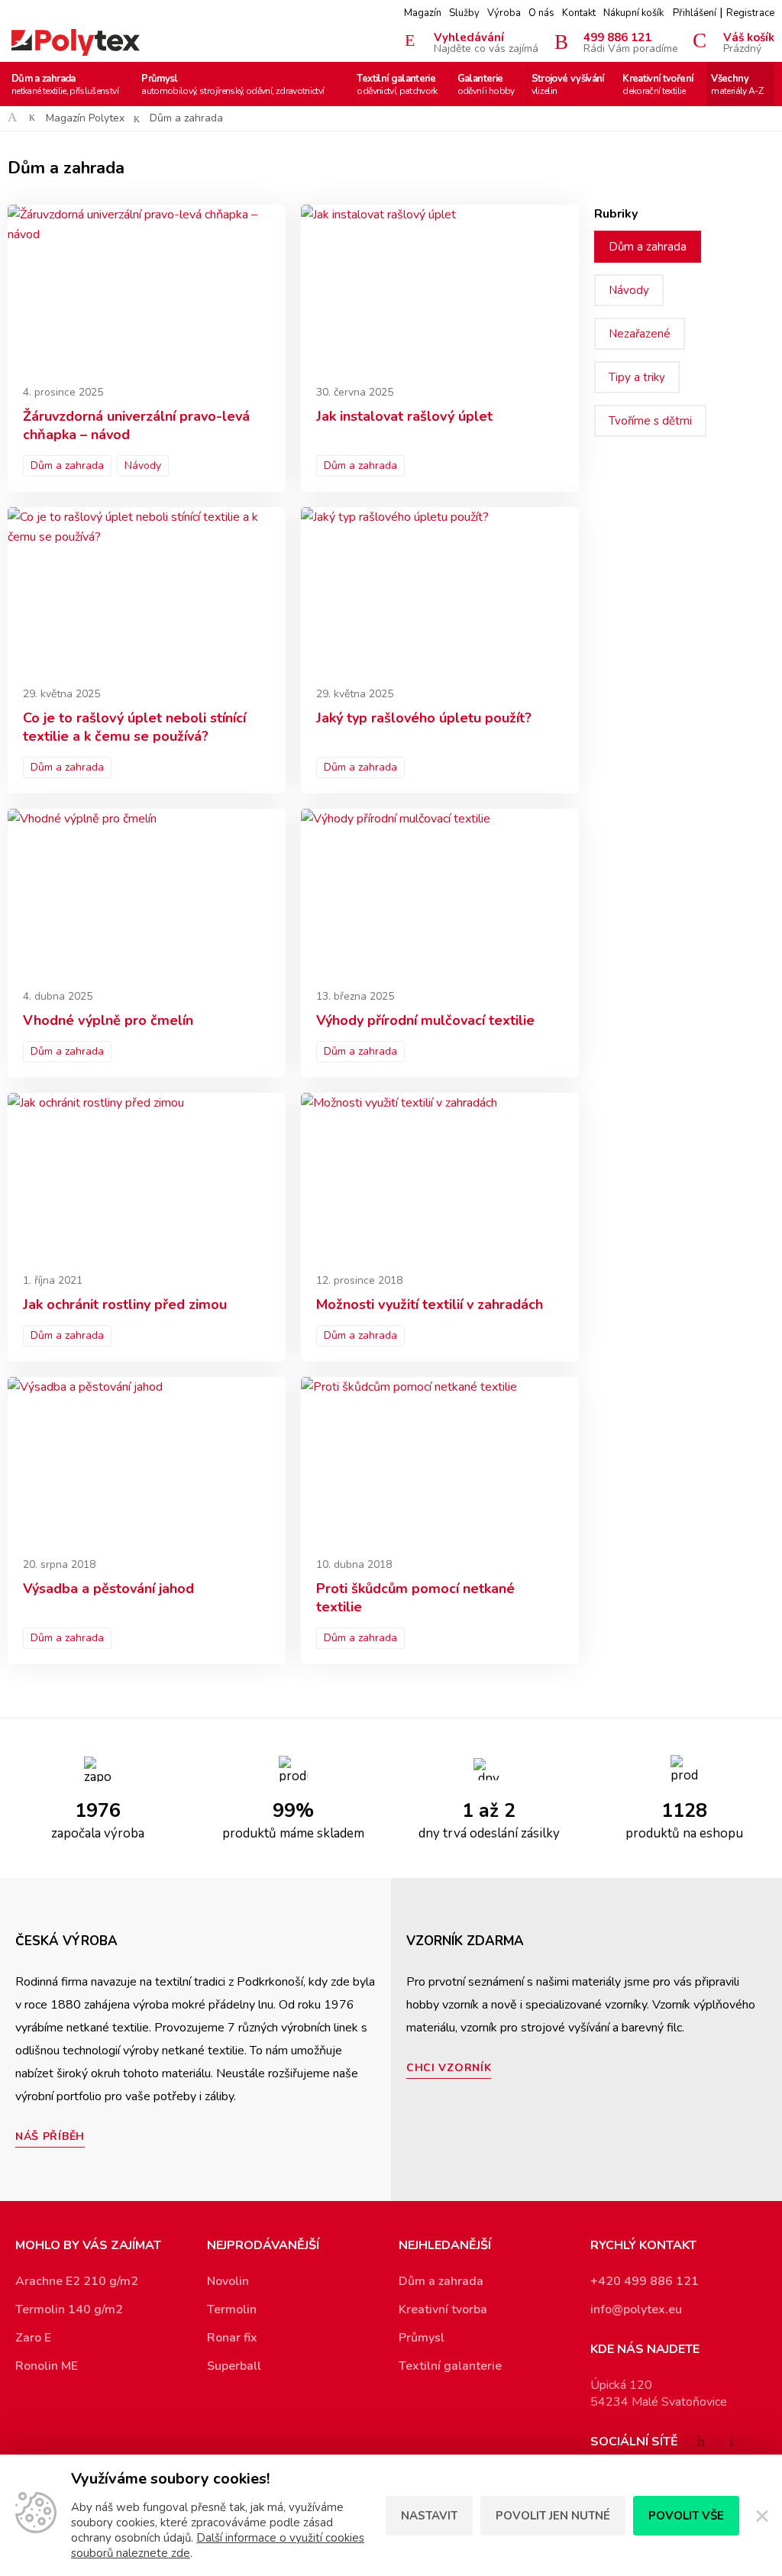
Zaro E (33, 2338)
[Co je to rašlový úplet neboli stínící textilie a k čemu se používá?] (147, 590)
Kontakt (579, 13)
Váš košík (749, 42)
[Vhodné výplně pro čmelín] (147, 892)
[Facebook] (701, 2441)
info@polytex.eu (636, 2309)
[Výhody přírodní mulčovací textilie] (440, 892)
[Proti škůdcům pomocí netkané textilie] (440, 1460)
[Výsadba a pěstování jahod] (147, 1460)
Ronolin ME (47, 2366)
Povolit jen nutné (553, 2516)
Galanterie (486, 84)
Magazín (423, 13)
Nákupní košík (633, 13)
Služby (464, 13)
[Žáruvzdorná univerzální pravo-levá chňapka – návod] (147, 288)
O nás (541, 13)
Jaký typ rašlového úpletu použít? (424, 718)
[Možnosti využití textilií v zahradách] (440, 1176)
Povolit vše (686, 2516)
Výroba (504, 13)
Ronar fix (232, 2338)
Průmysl (233, 84)
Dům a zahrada (65, 84)
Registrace (750, 13)
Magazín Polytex (85, 118)
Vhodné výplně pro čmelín (108, 1020)
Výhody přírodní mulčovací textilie (425, 1020)
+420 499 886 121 (645, 2281)
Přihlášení (695, 13)
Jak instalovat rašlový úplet (404, 416)
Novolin (228, 2281)
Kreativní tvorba (443, 2309)
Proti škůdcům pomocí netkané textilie (415, 1598)
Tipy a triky (637, 377)
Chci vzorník (449, 2068)
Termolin (232, 2309)
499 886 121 (631, 42)
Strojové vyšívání (568, 84)
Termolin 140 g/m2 (69, 2309)
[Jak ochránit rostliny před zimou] (147, 1176)
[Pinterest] (732, 2441)
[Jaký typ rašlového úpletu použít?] (440, 590)
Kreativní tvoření (658, 84)
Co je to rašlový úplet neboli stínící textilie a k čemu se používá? (134, 727)
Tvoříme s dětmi (650, 421)
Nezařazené (640, 334)
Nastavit (429, 2516)
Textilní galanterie (397, 84)
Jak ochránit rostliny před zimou (125, 1304)
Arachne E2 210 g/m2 (77, 2281)
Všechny (737, 84)
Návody (143, 465)
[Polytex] (76, 42)
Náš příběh (50, 2136)
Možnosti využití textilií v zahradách (430, 1304)
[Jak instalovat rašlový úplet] (440, 288)
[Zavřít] (761, 2516)
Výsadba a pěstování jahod (108, 1589)
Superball (234, 2366)
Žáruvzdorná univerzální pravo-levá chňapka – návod (136, 425)
